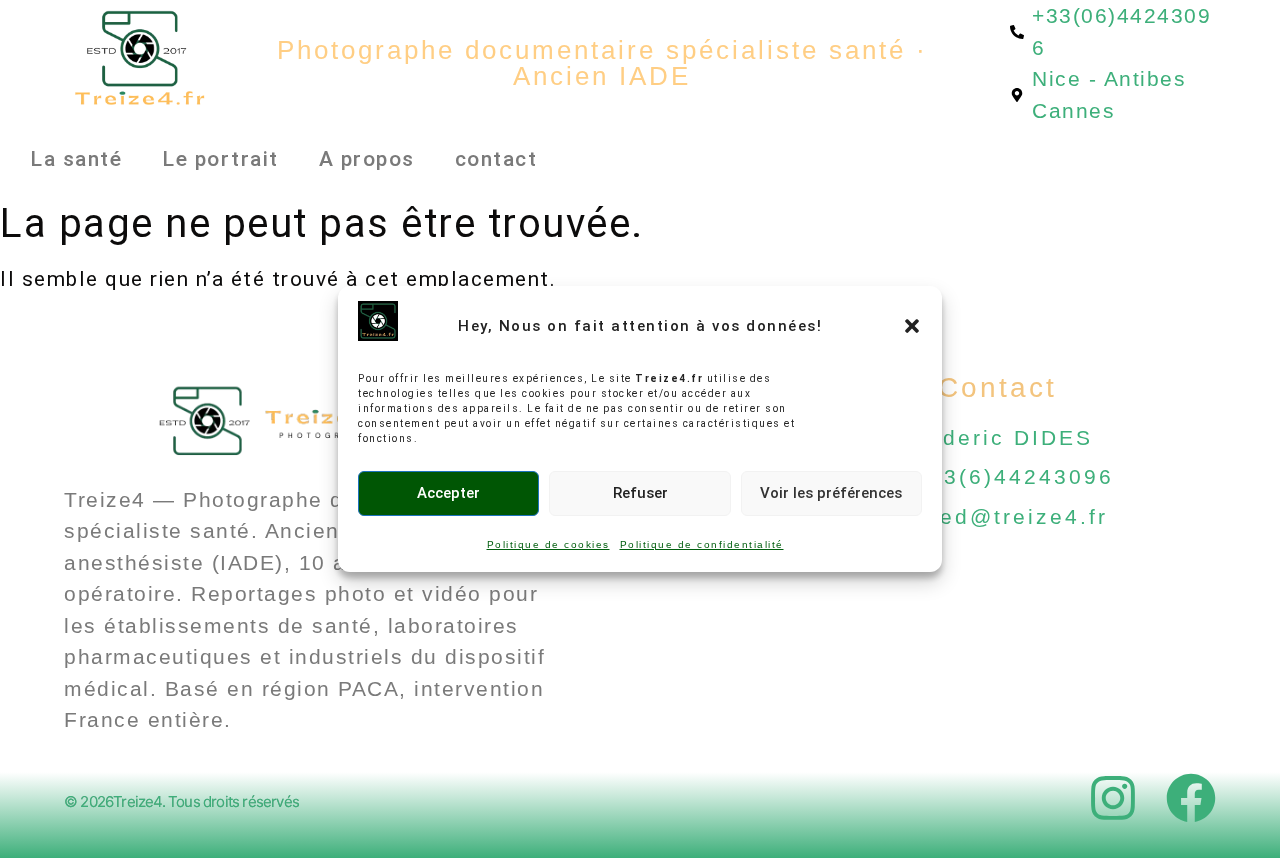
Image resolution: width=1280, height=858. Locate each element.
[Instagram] (1113, 798)
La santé (76, 159)
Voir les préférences (831, 493)
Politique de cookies (548, 544)
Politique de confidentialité (702, 544)
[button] (912, 326)
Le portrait (220, 159)
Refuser (640, 493)
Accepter (448, 493)
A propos (367, 159)
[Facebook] (1191, 798)
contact (496, 159)
